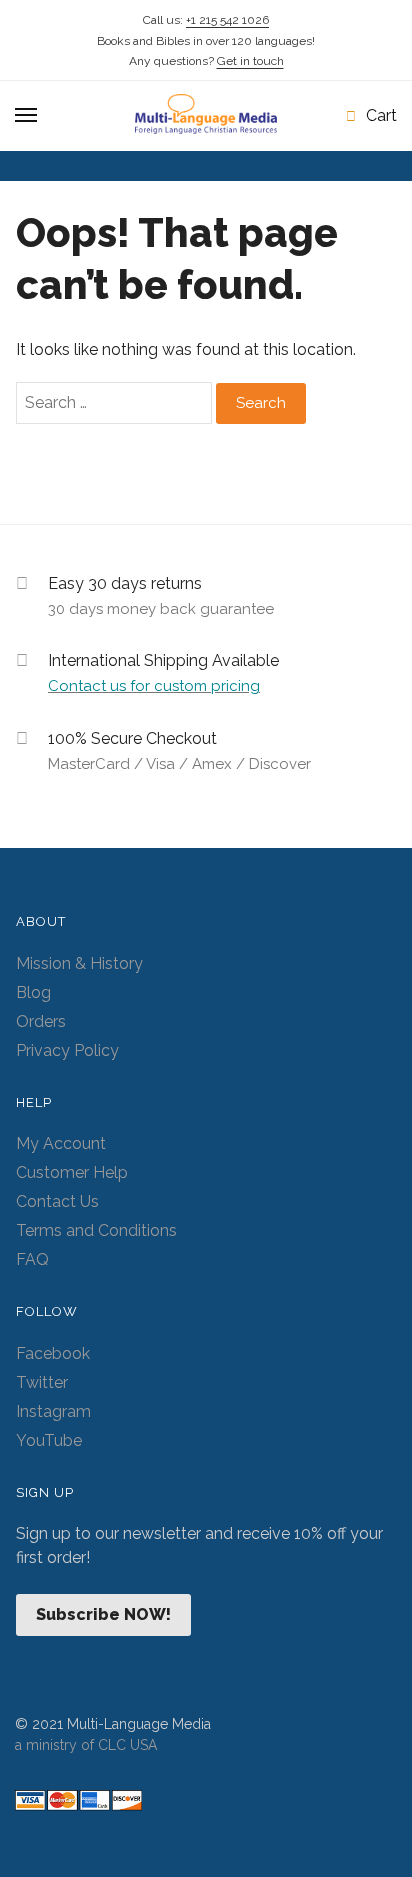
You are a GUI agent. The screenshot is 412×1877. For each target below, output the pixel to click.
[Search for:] (116, 402)
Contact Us (57, 1201)
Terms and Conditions (96, 1230)
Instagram (53, 1411)
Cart (381, 115)
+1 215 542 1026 (227, 20)
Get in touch (250, 61)
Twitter (42, 1382)
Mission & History (79, 963)
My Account (61, 1143)
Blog (33, 992)
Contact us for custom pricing (154, 686)
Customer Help (72, 1172)
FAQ (32, 1259)
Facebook (53, 1353)
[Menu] (27, 116)
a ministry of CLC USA (86, 1745)
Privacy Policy (67, 1050)
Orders (41, 1021)
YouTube (49, 1440)
